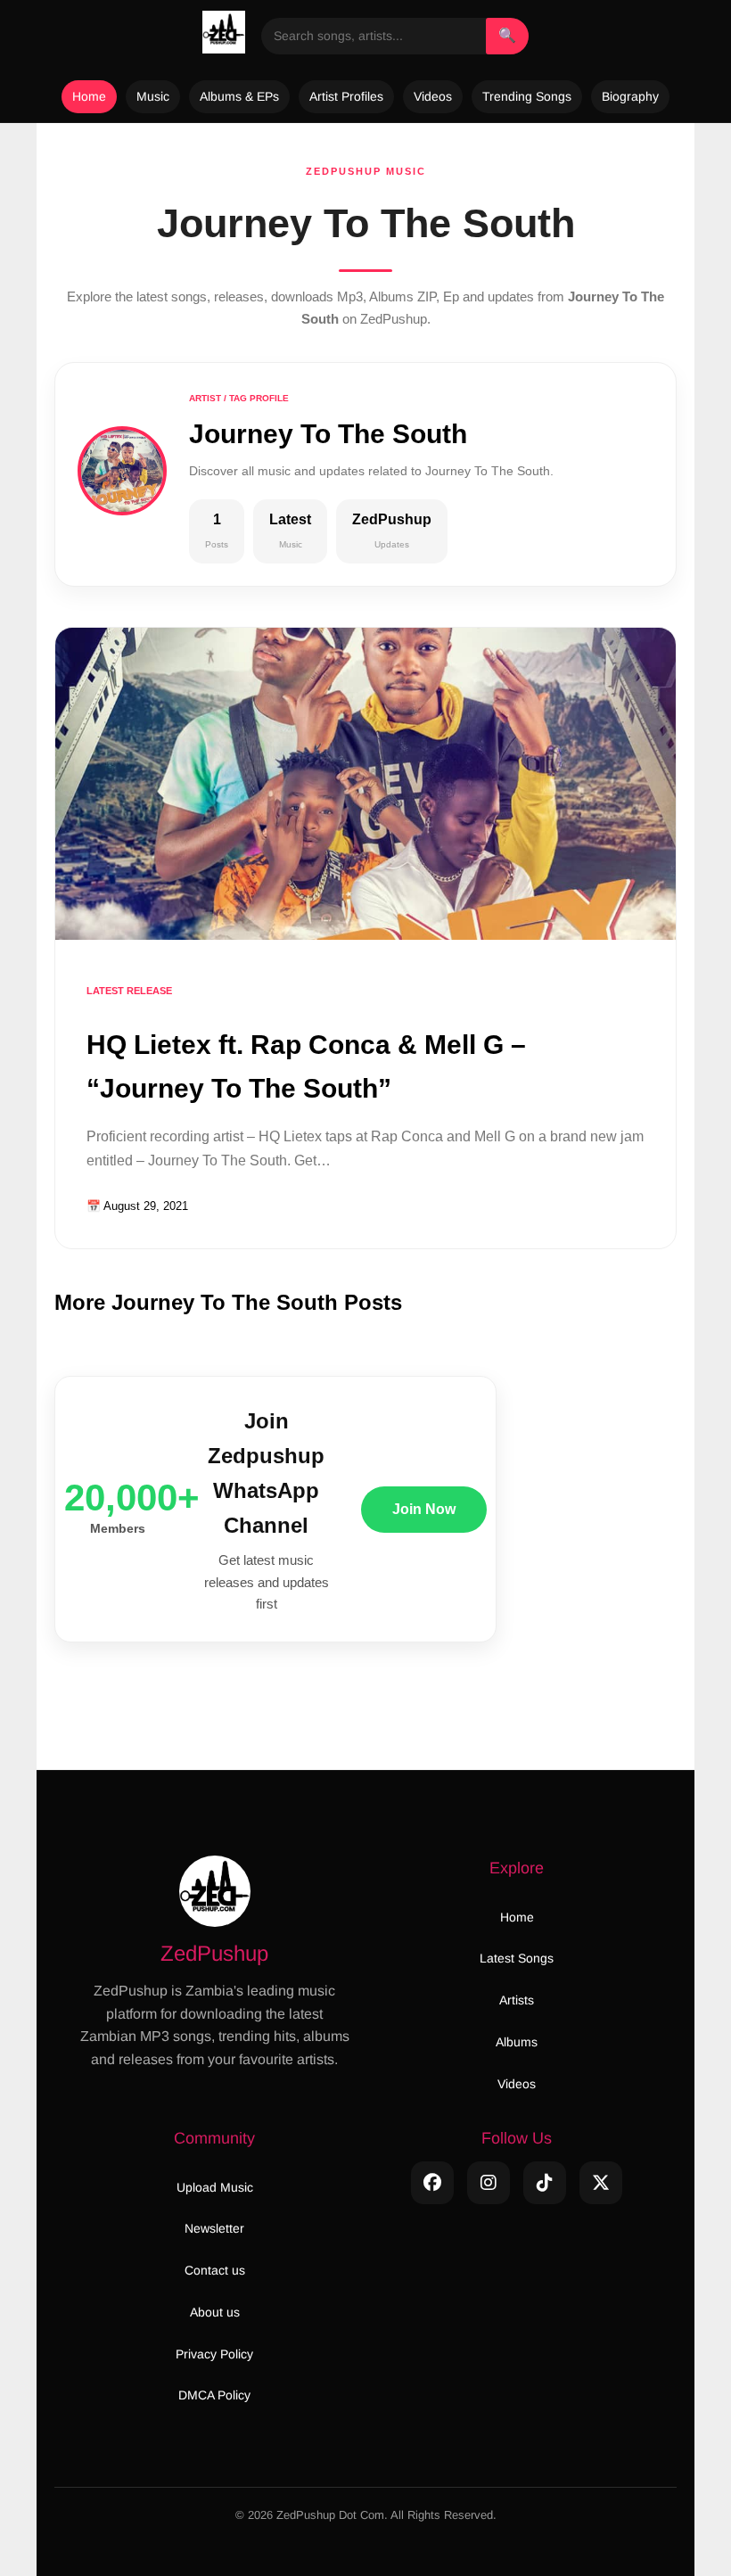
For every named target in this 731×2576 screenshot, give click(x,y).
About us (215, 2312)
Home (89, 96)
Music (153, 96)
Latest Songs (517, 1958)
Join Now (424, 1509)
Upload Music (215, 2187)
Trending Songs (527, 96)
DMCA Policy (214, 2395)
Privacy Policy (214, 2354)
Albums (517, 2042)
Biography (630, 96)
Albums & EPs (239, 96)
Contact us (215, 2270)
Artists (517, 2000)
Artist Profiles (346, 96)
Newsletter (214, 2228)
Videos (433, 96)
